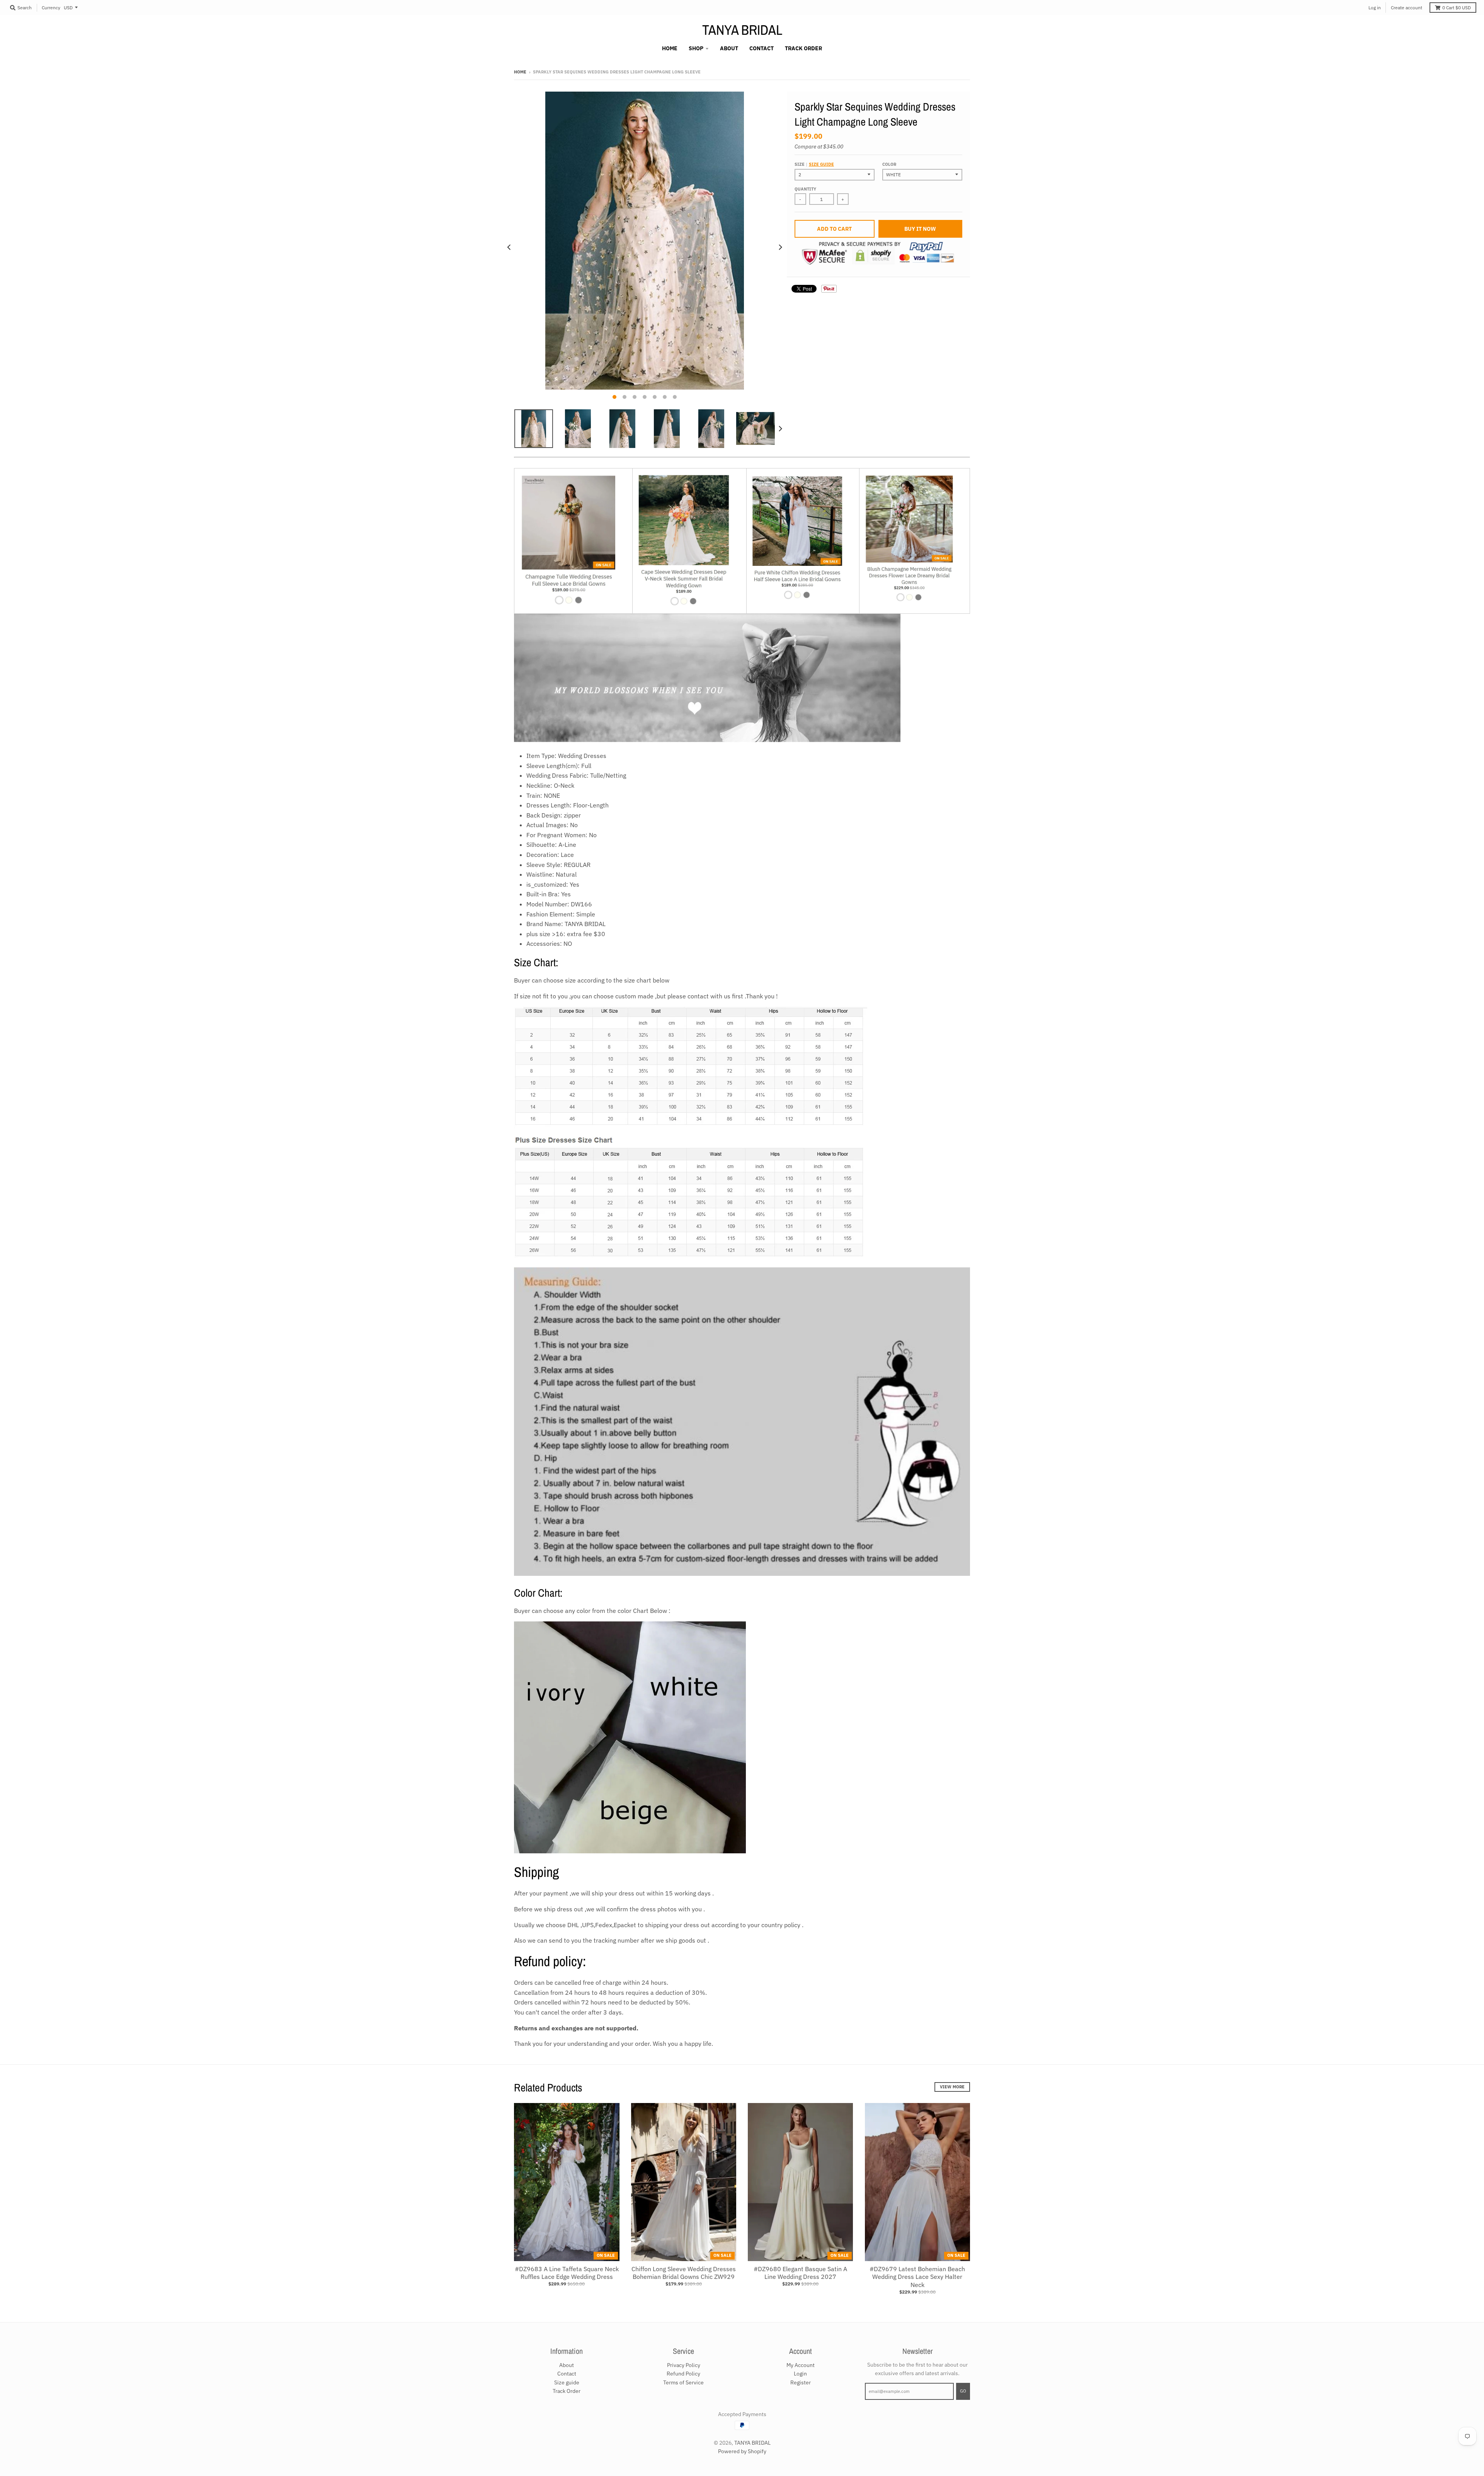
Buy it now (920, 229)
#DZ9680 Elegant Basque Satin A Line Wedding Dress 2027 (800, 2273)
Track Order (567, 2391)
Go (963, 2391)
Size (814, 164)
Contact (567, 2374)
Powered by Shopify (742, 2451)
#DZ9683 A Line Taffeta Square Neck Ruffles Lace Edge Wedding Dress (567, 2273)
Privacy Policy (684, 2365)
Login (800, 2374)
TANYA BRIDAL (742, 30)
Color (889, 164)
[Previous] (509, 248)
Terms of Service (683, 2382)
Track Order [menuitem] (803, 48)
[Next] (780, 248)
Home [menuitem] (670, 48)
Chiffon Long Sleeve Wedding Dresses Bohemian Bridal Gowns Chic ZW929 (684, 2273)
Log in (1375, 8)
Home (520, 72)
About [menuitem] (729, 48)
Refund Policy (683, 2374)
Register (801, 2382)
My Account (801, 2365)
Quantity (805, 189)
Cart (1457, 8)
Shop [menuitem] (696, 48)
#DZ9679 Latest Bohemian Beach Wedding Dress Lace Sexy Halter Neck (917, 2277)
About (567, 2365)
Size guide (821, 164)
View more (952, 2087)
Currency (51, 8)
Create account (1407, 8)
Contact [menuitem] (762, 48)
